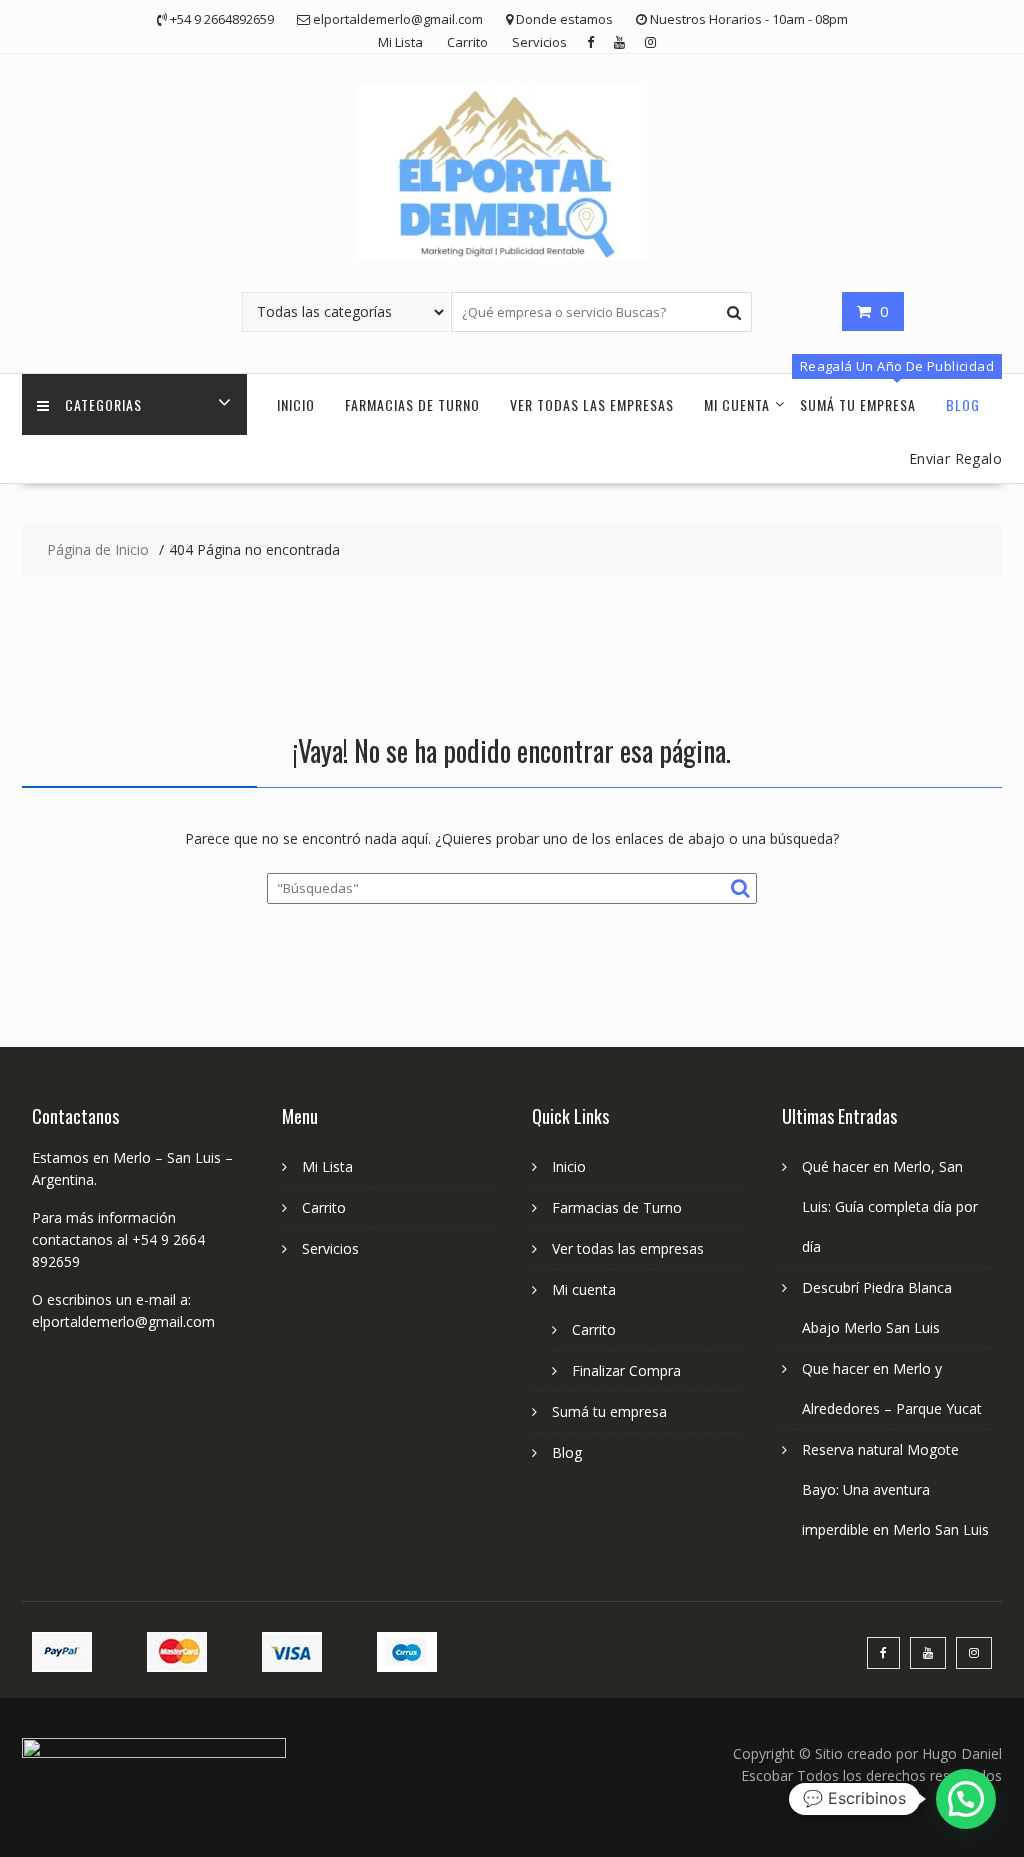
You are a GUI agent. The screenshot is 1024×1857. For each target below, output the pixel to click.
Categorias (103, 404)
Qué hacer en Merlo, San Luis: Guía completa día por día (890, 1206)
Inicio (296, 404)
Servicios (539, 42)
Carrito (467, 42)
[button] (966, 1799)
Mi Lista (400, 42)
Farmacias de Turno (412, 404)
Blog (963, 404)
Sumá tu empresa (858, 404)
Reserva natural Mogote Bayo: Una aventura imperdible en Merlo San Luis (895, 1489)
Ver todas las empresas (592, 404)
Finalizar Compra (626, 1370)
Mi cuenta (737, 404)
